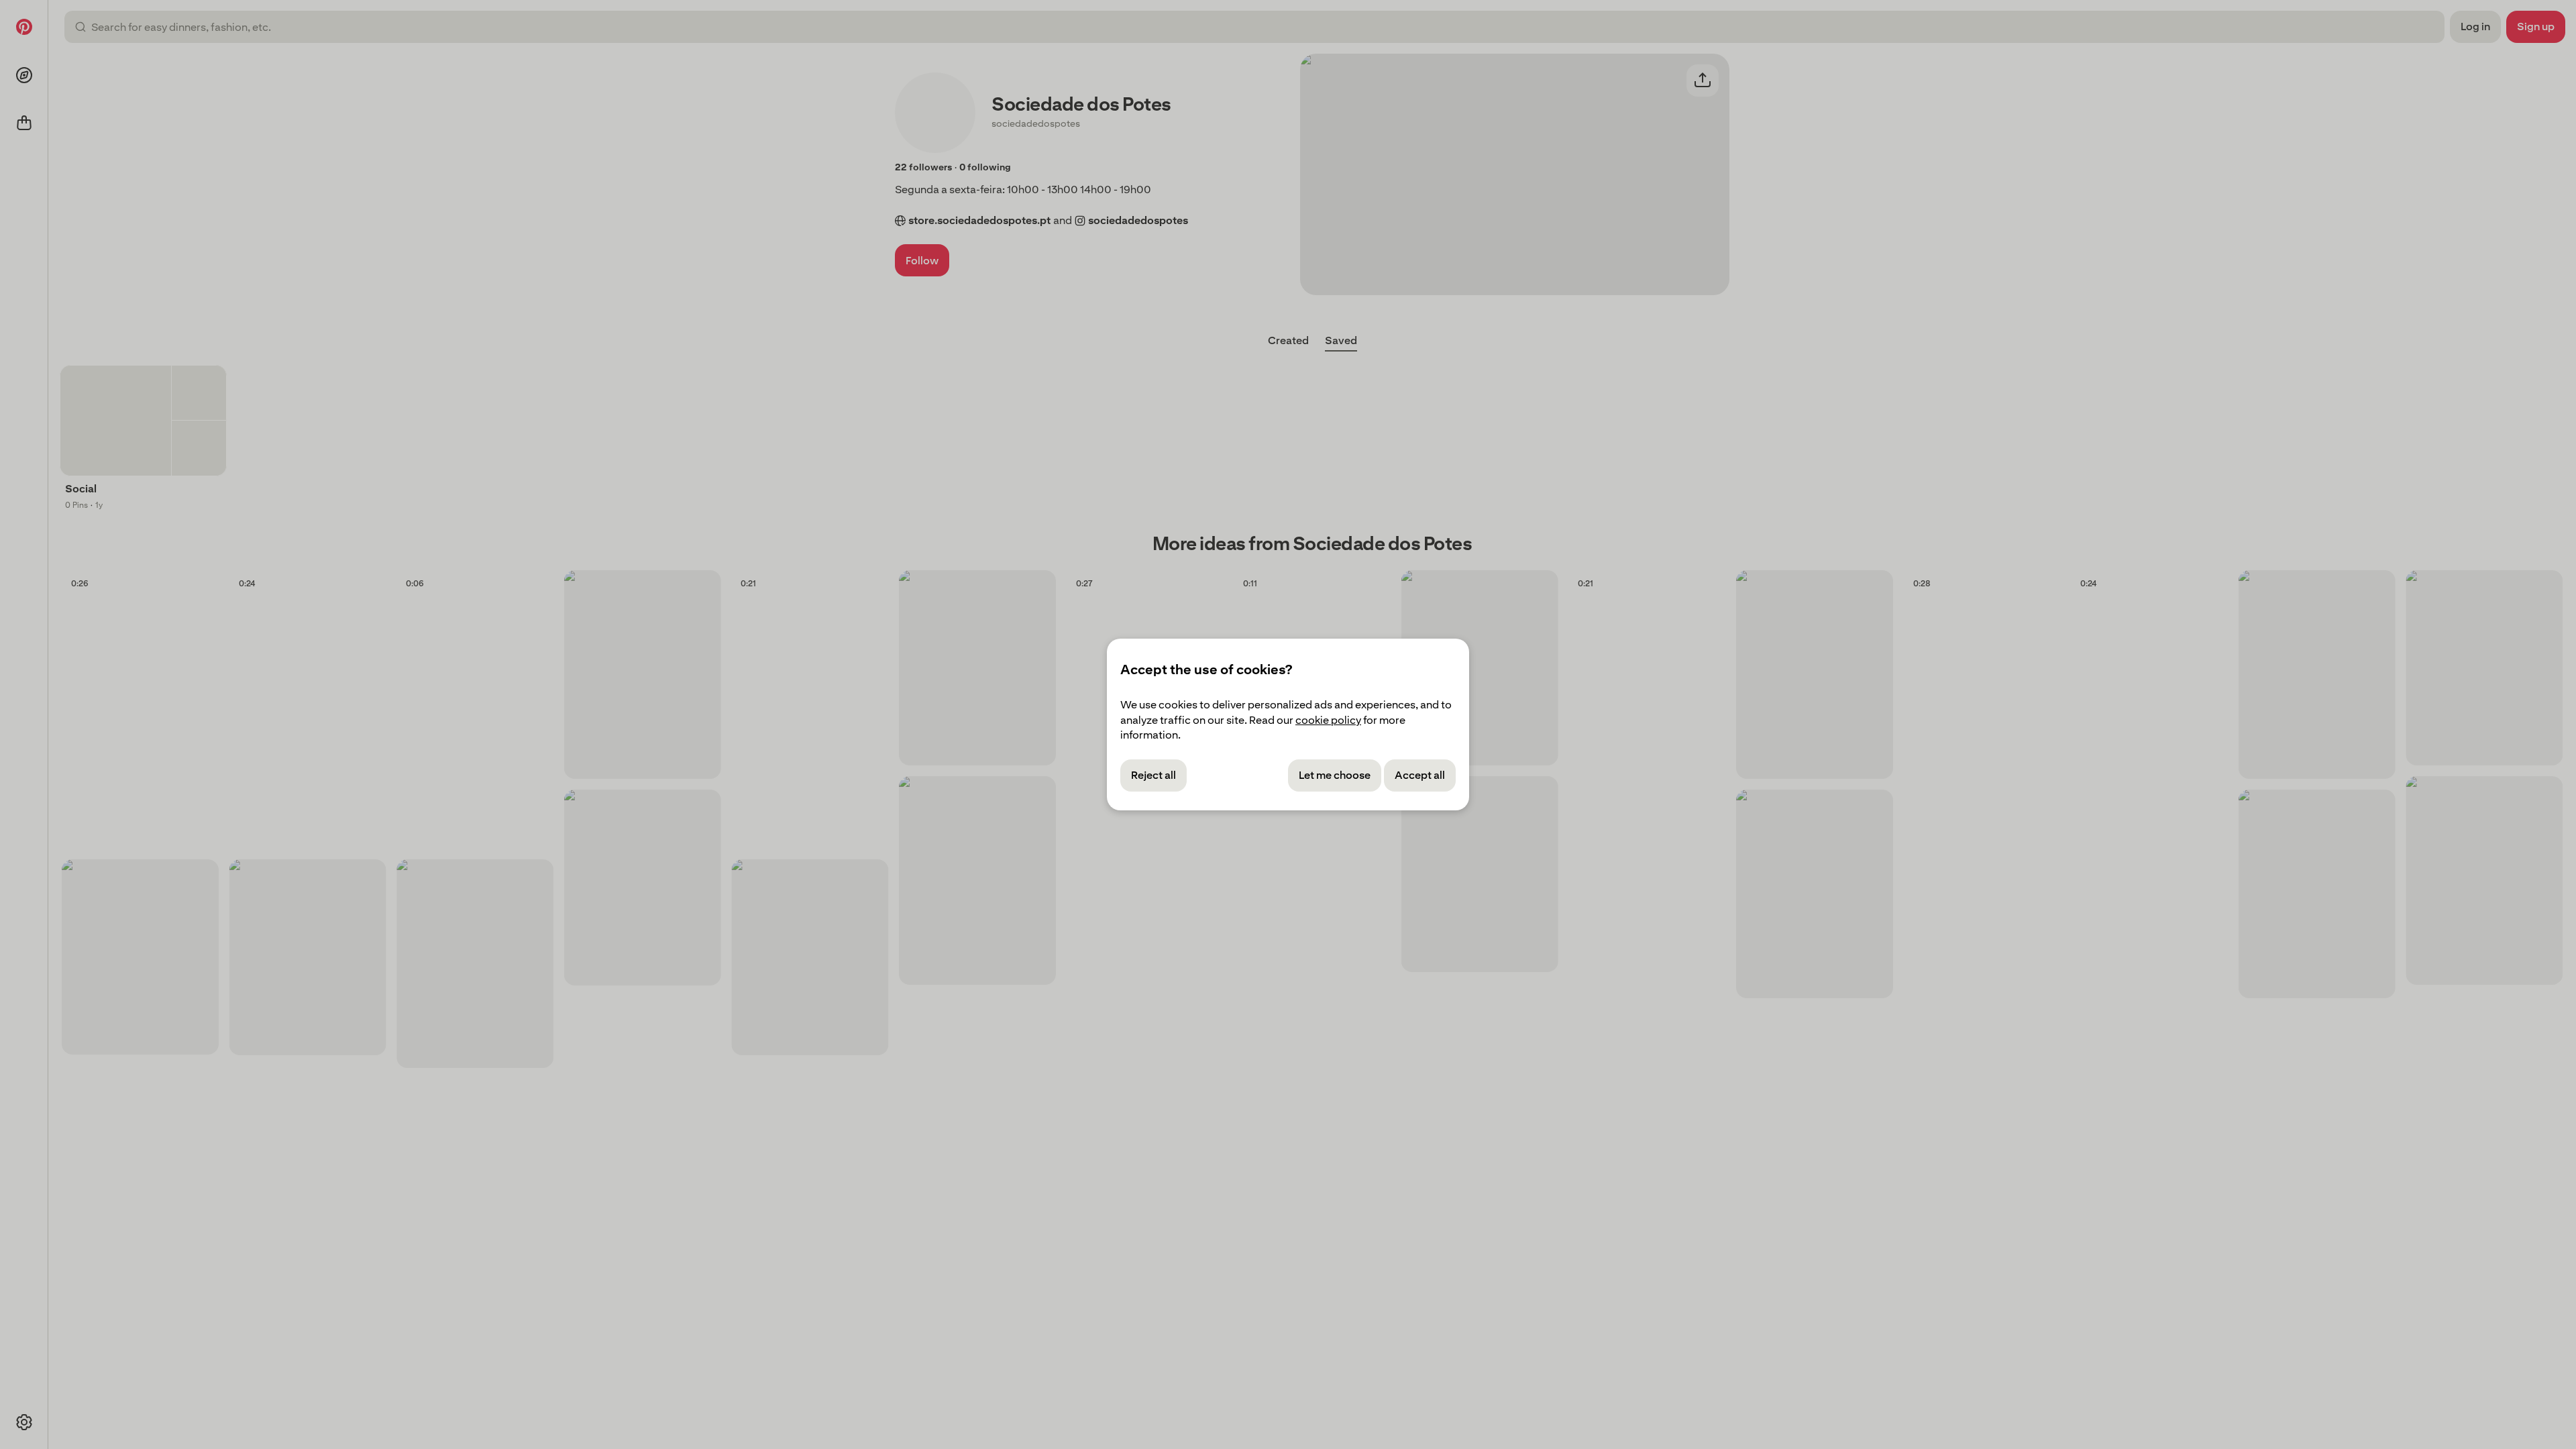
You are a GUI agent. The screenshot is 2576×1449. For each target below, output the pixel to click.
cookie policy (1328, 720)
